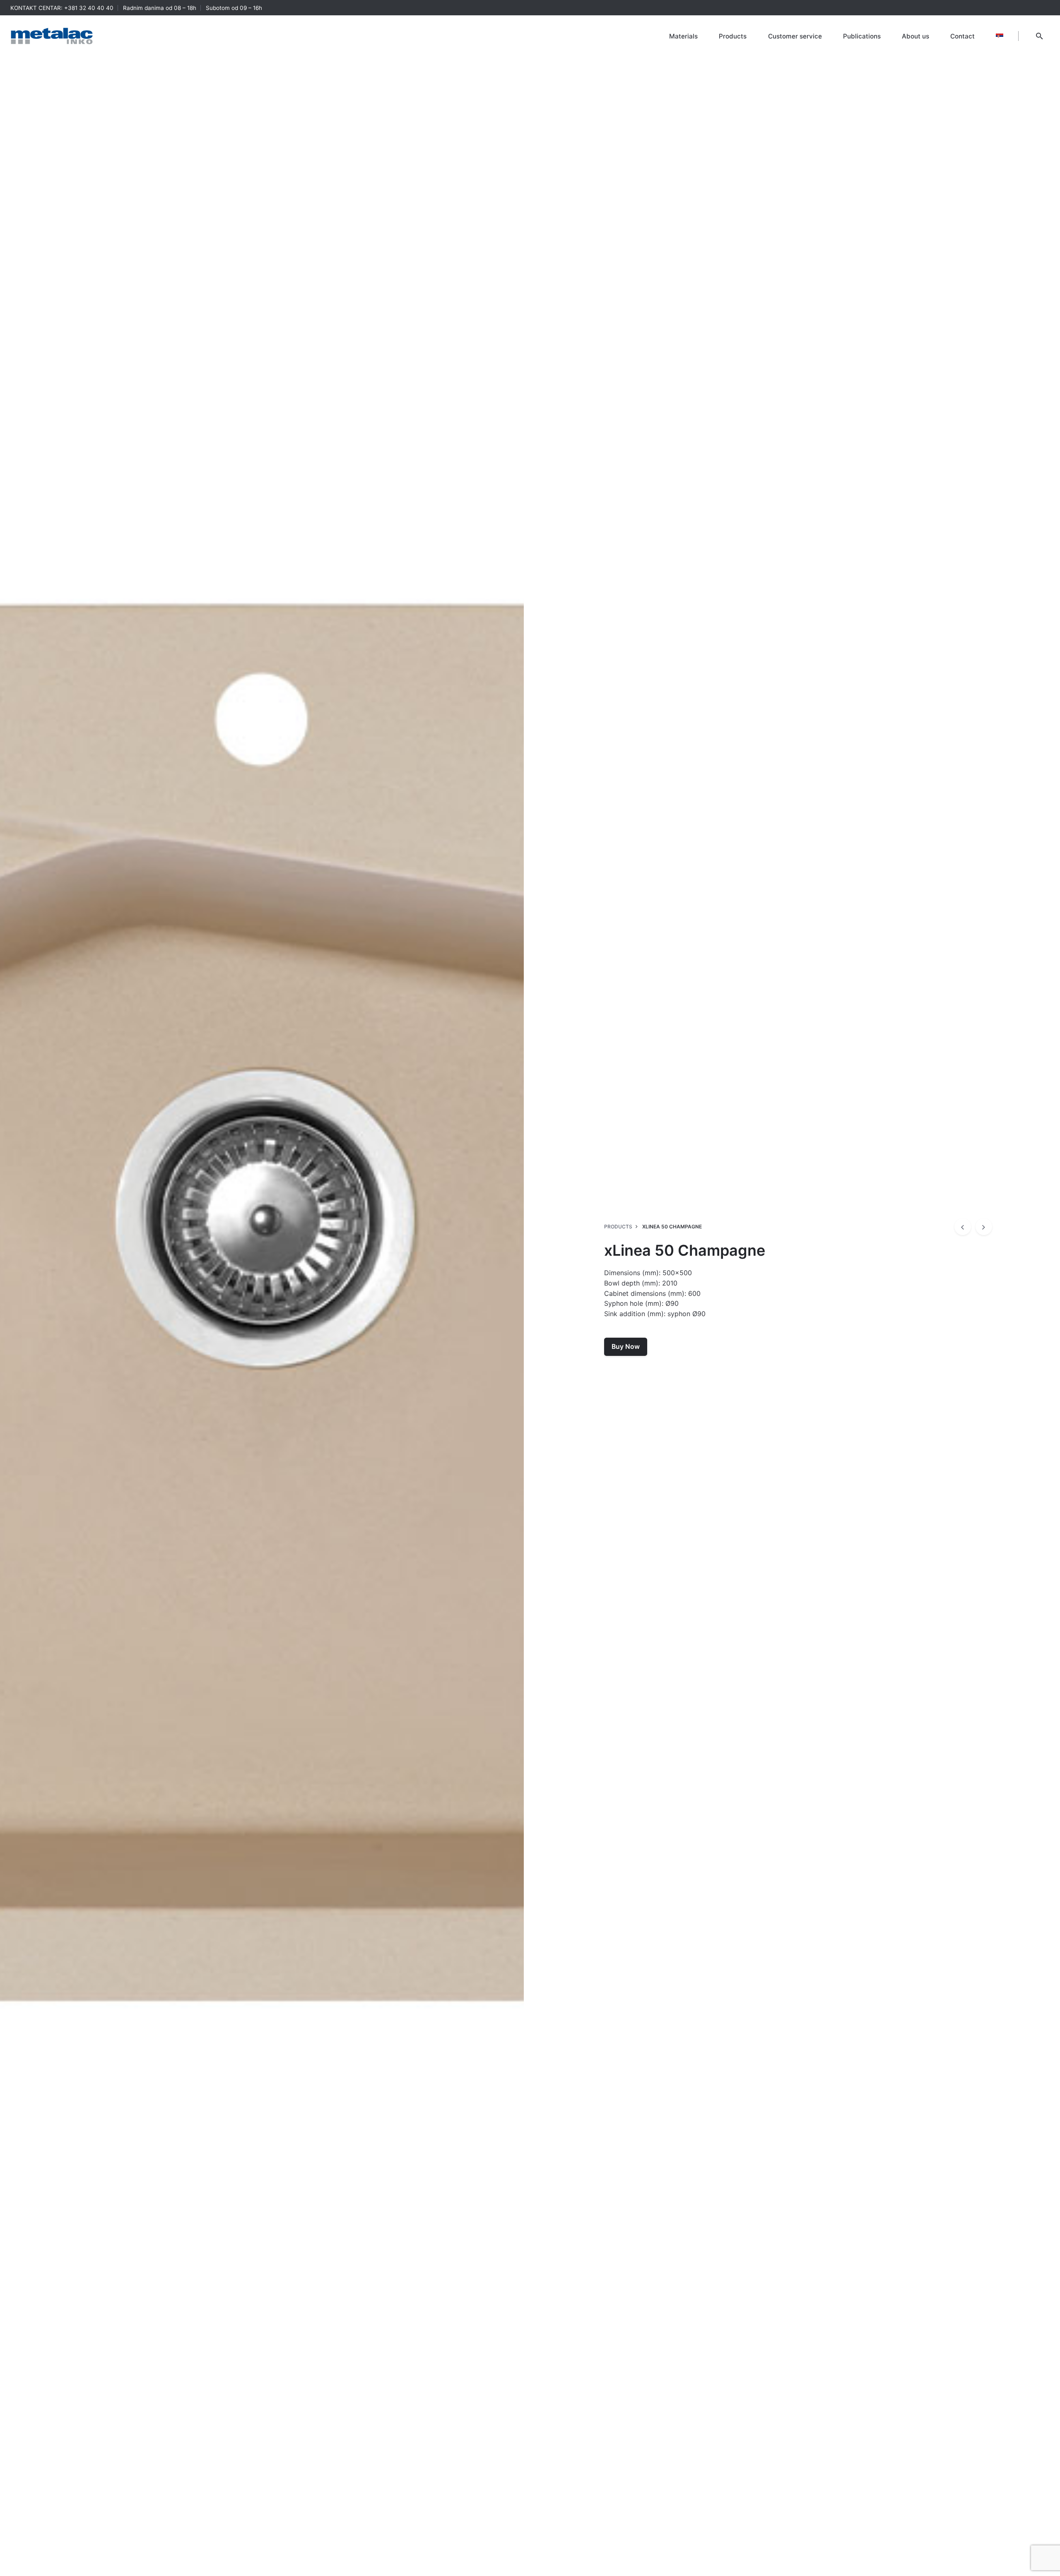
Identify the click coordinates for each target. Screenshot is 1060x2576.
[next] (984, 1227)
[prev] (963, 1227)
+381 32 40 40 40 (89, 8)
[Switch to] (1000, 36)
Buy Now (626, 1347)
